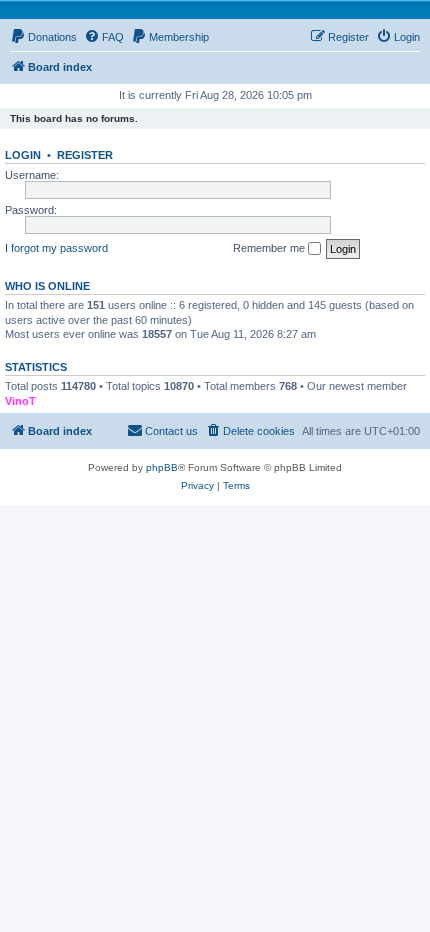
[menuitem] (43, 37)
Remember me (270, 248)
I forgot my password (56, 248)
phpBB (162, 467)
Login (23, 155)
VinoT (20, 401)
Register (85, 155)
